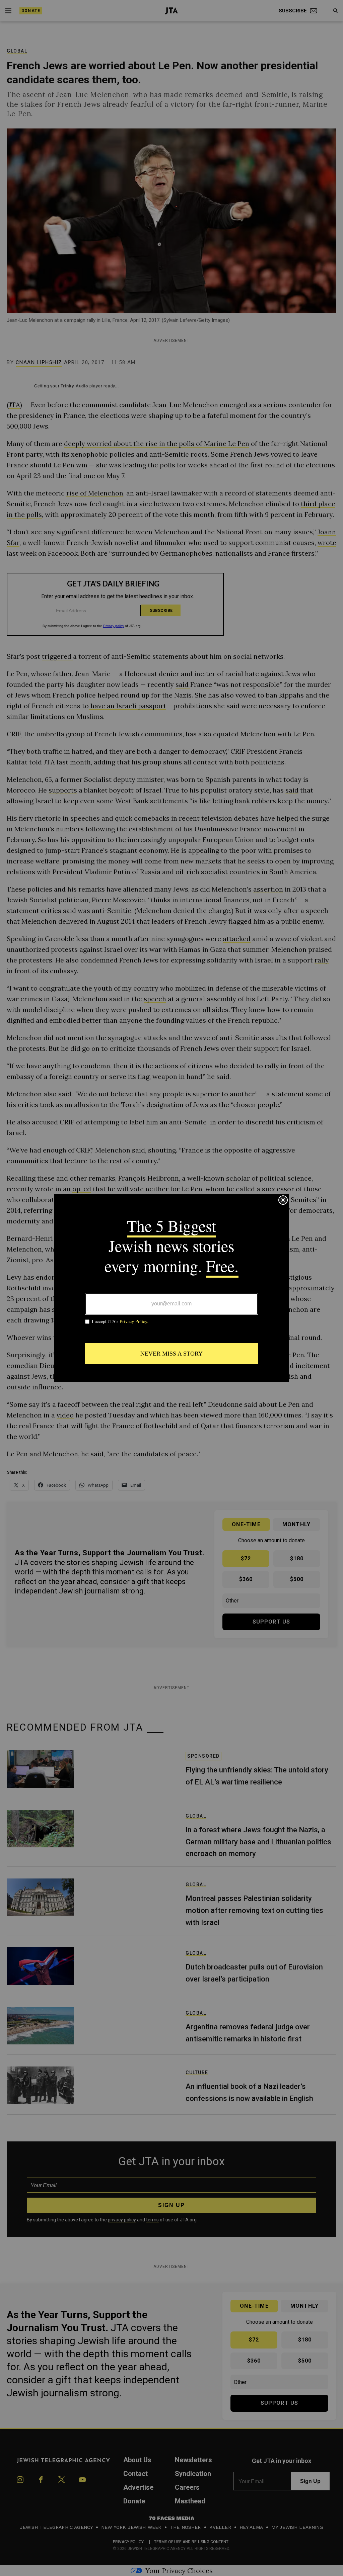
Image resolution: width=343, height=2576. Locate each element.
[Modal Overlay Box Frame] (171, 1288)
